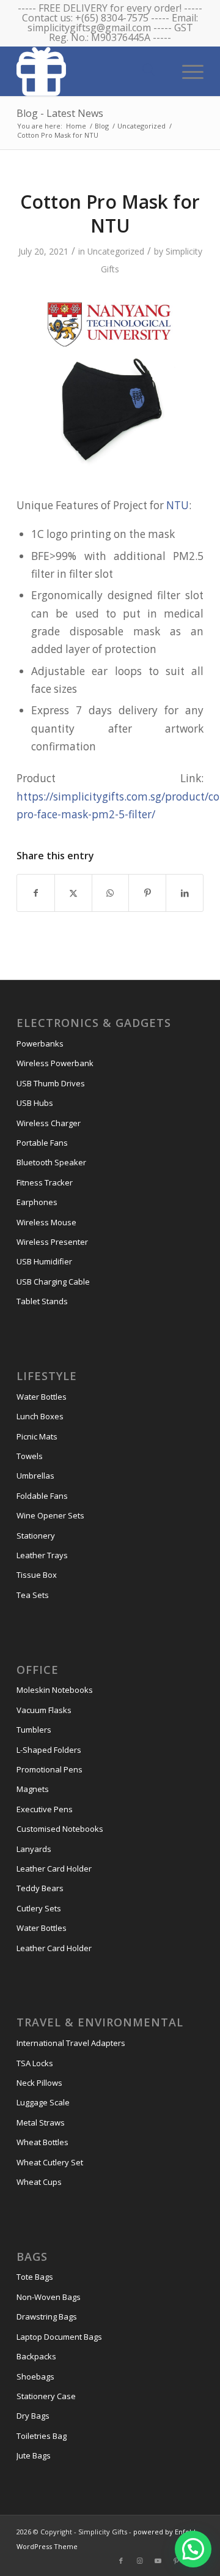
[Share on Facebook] (36, 893)
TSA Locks (35, 2063)
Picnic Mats (37, 1436)
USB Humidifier (44, 1261)
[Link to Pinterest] (176, 2561)
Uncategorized (116, 251)
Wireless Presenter (52, 1242)
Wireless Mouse (46, 1222)
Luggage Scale (43, 2102)
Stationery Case (46, 2396)
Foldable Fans (42, 1496)
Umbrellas (35, 1476)
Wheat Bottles (42, 2142)
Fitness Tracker (45, 1182)
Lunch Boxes (40, 1416)
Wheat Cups (39, 2182)
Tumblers (34, 1730)
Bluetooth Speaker (51, 1162)
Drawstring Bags (47, 2317)
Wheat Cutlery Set (50, 2162)
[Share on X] (73, 893)
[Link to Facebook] (121, 2561)
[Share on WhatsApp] (111, 893)
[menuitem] (187, 70)
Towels (30, 1456)
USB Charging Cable (53, 1282)
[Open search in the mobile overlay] (148, 70)
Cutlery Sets (39, 1908)
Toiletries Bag (42, 2436)
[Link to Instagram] (139, 2561)
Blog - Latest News (60, 113)
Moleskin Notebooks (55, 1690)
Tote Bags (35, 2277)
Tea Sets (33, 1595)
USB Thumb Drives (51, 1083)
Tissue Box (37, 1575)
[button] (193, 2549)
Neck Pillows (39, 2083)
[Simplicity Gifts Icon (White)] (91, 71)
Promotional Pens (50, 1769)
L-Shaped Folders (49, 1750)
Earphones (37, 1202)
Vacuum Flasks (44, 1710)
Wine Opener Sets (50, 1515)
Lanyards (34, 1849)
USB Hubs (35, 1103)
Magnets (33, 1789)
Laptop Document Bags (59, 2337)
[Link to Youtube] (158, 2561)
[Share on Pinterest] (147, 893)
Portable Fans (42, 1143)
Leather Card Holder (54, 1869)
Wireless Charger (49, 1123)
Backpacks (36, 2356)
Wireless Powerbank (55, 1063)
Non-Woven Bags (49, 2297)
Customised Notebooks (60, 1829)
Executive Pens (45, 1809)
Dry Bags (33, 2416)
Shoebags (35, 2376)
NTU (178, 505)
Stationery (36, 1536)
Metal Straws (41, 2122)
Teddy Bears (40, 1888)
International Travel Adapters (71, 2043)
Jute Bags (34, 2455)
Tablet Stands (42, 1301)
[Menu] (187, 70)
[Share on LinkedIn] (185, 893)
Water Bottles (42, 1397)
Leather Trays (42, 1555)
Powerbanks (40, 1043)
